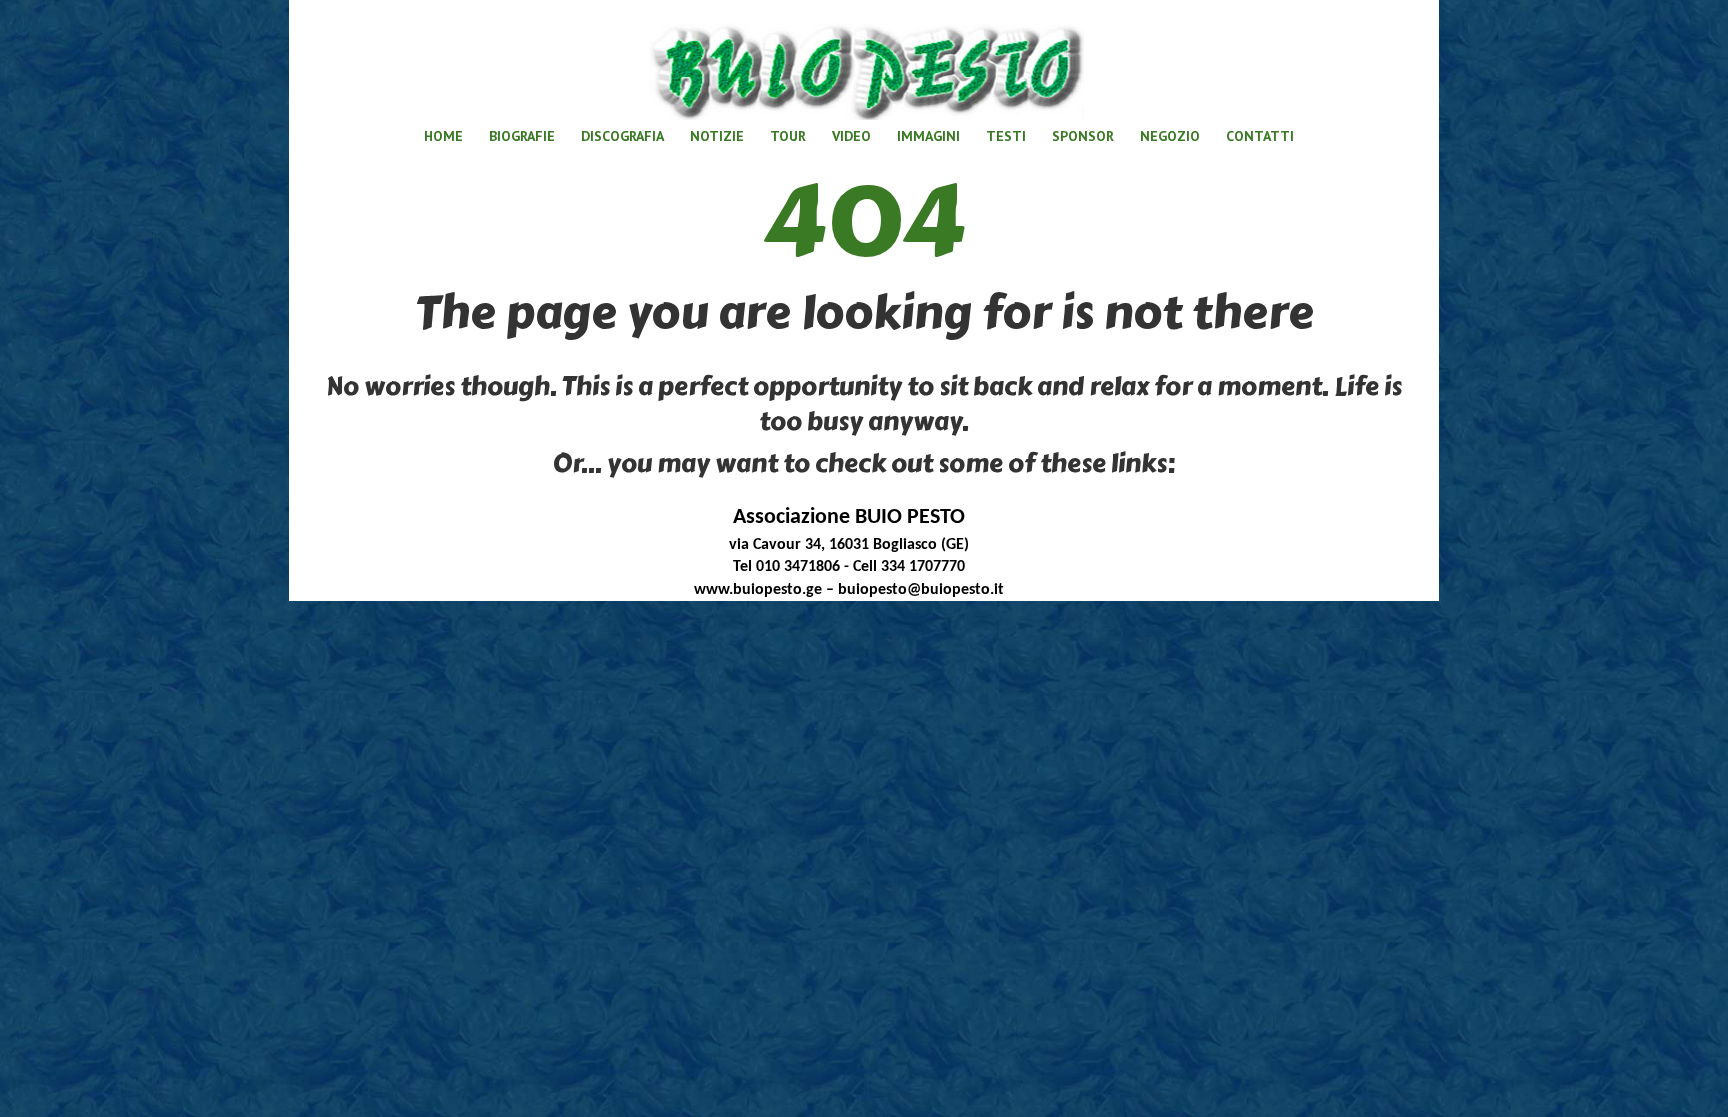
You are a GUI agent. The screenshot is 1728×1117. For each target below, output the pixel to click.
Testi (1006, 136)
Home (443, 136)
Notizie (717, 136)
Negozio (1170, 136)
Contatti (1260, 136)
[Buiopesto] (864, 64)
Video (851, 136)
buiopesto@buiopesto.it (921, 590)
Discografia (622, 136)
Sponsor (1083, 136)
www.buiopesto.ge (758, 590)
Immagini (928, 136)
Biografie (522, 136)
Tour (788, 136)
